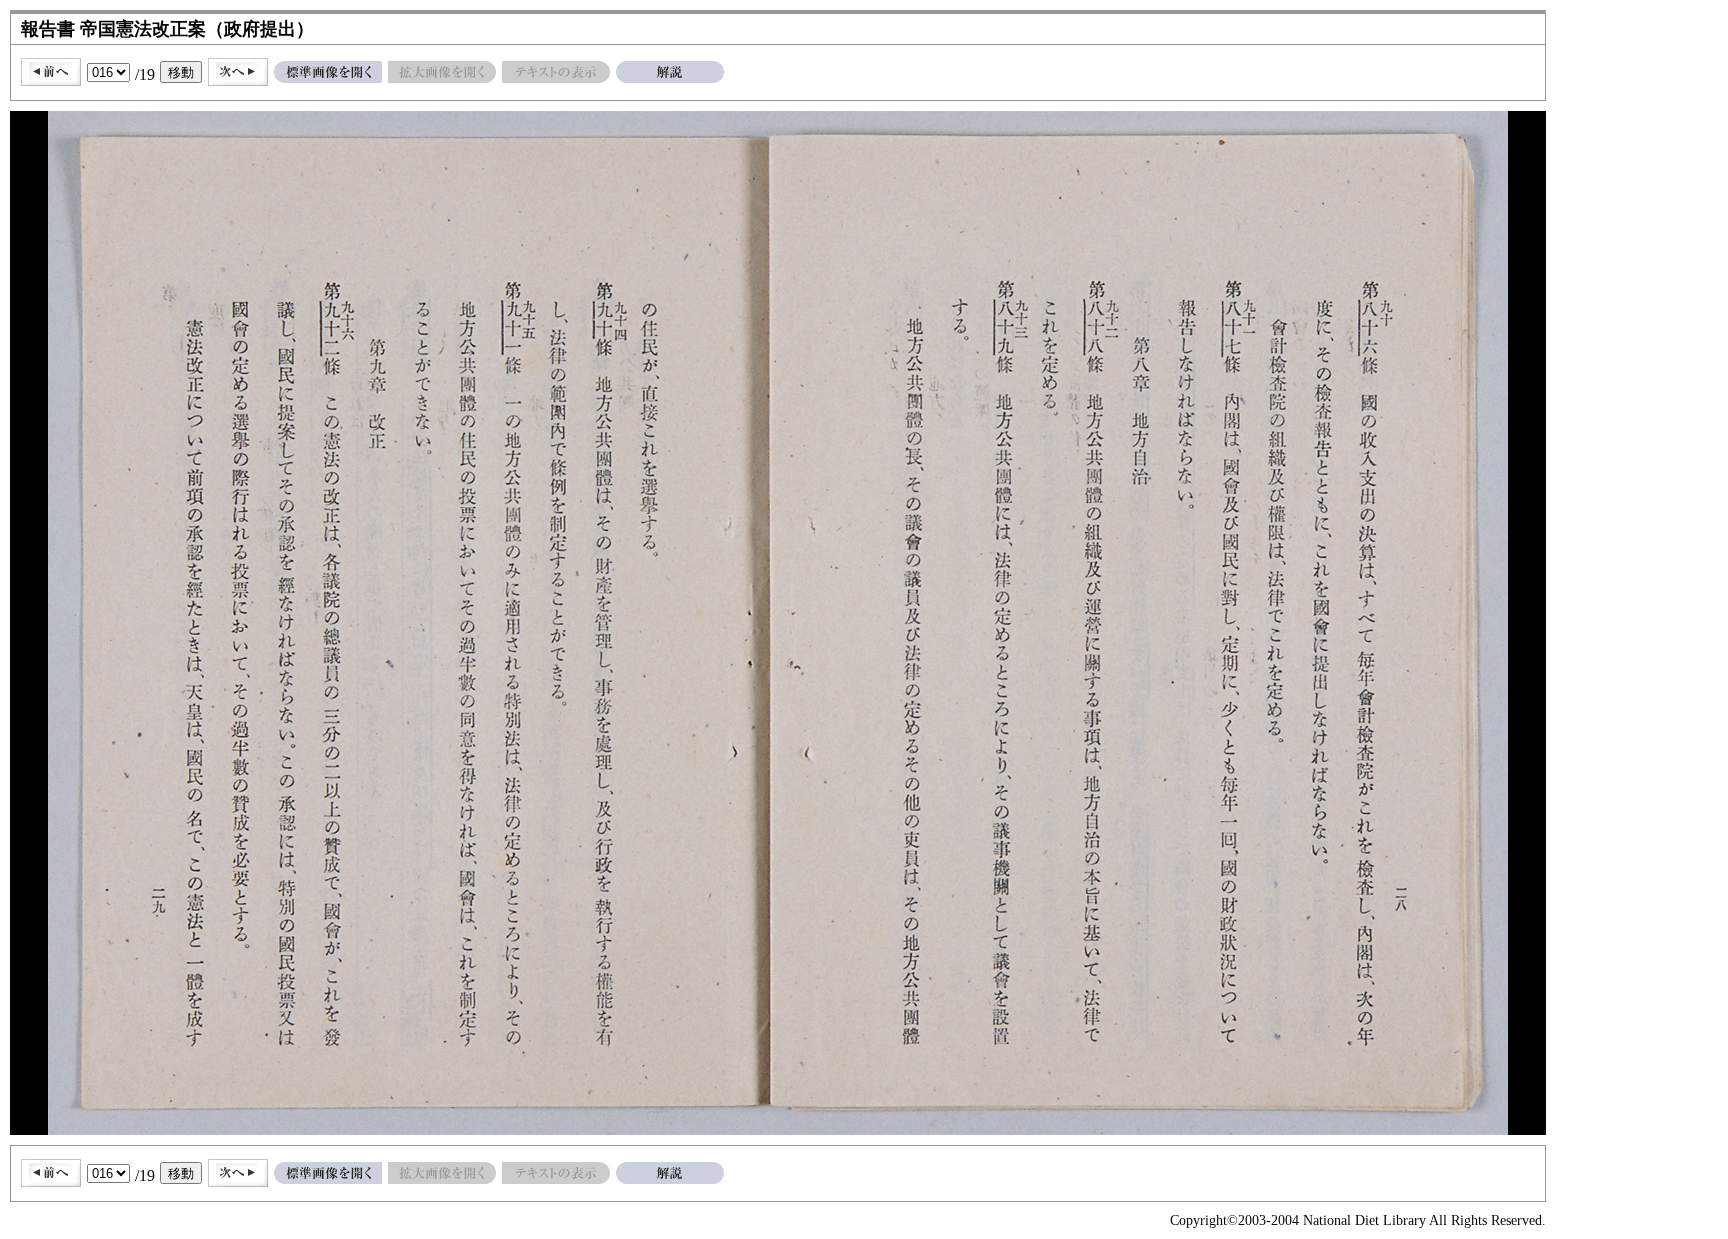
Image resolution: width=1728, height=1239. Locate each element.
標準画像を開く (328, 72)
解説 (670, 72)
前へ (51, 72)
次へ (238, 72)
